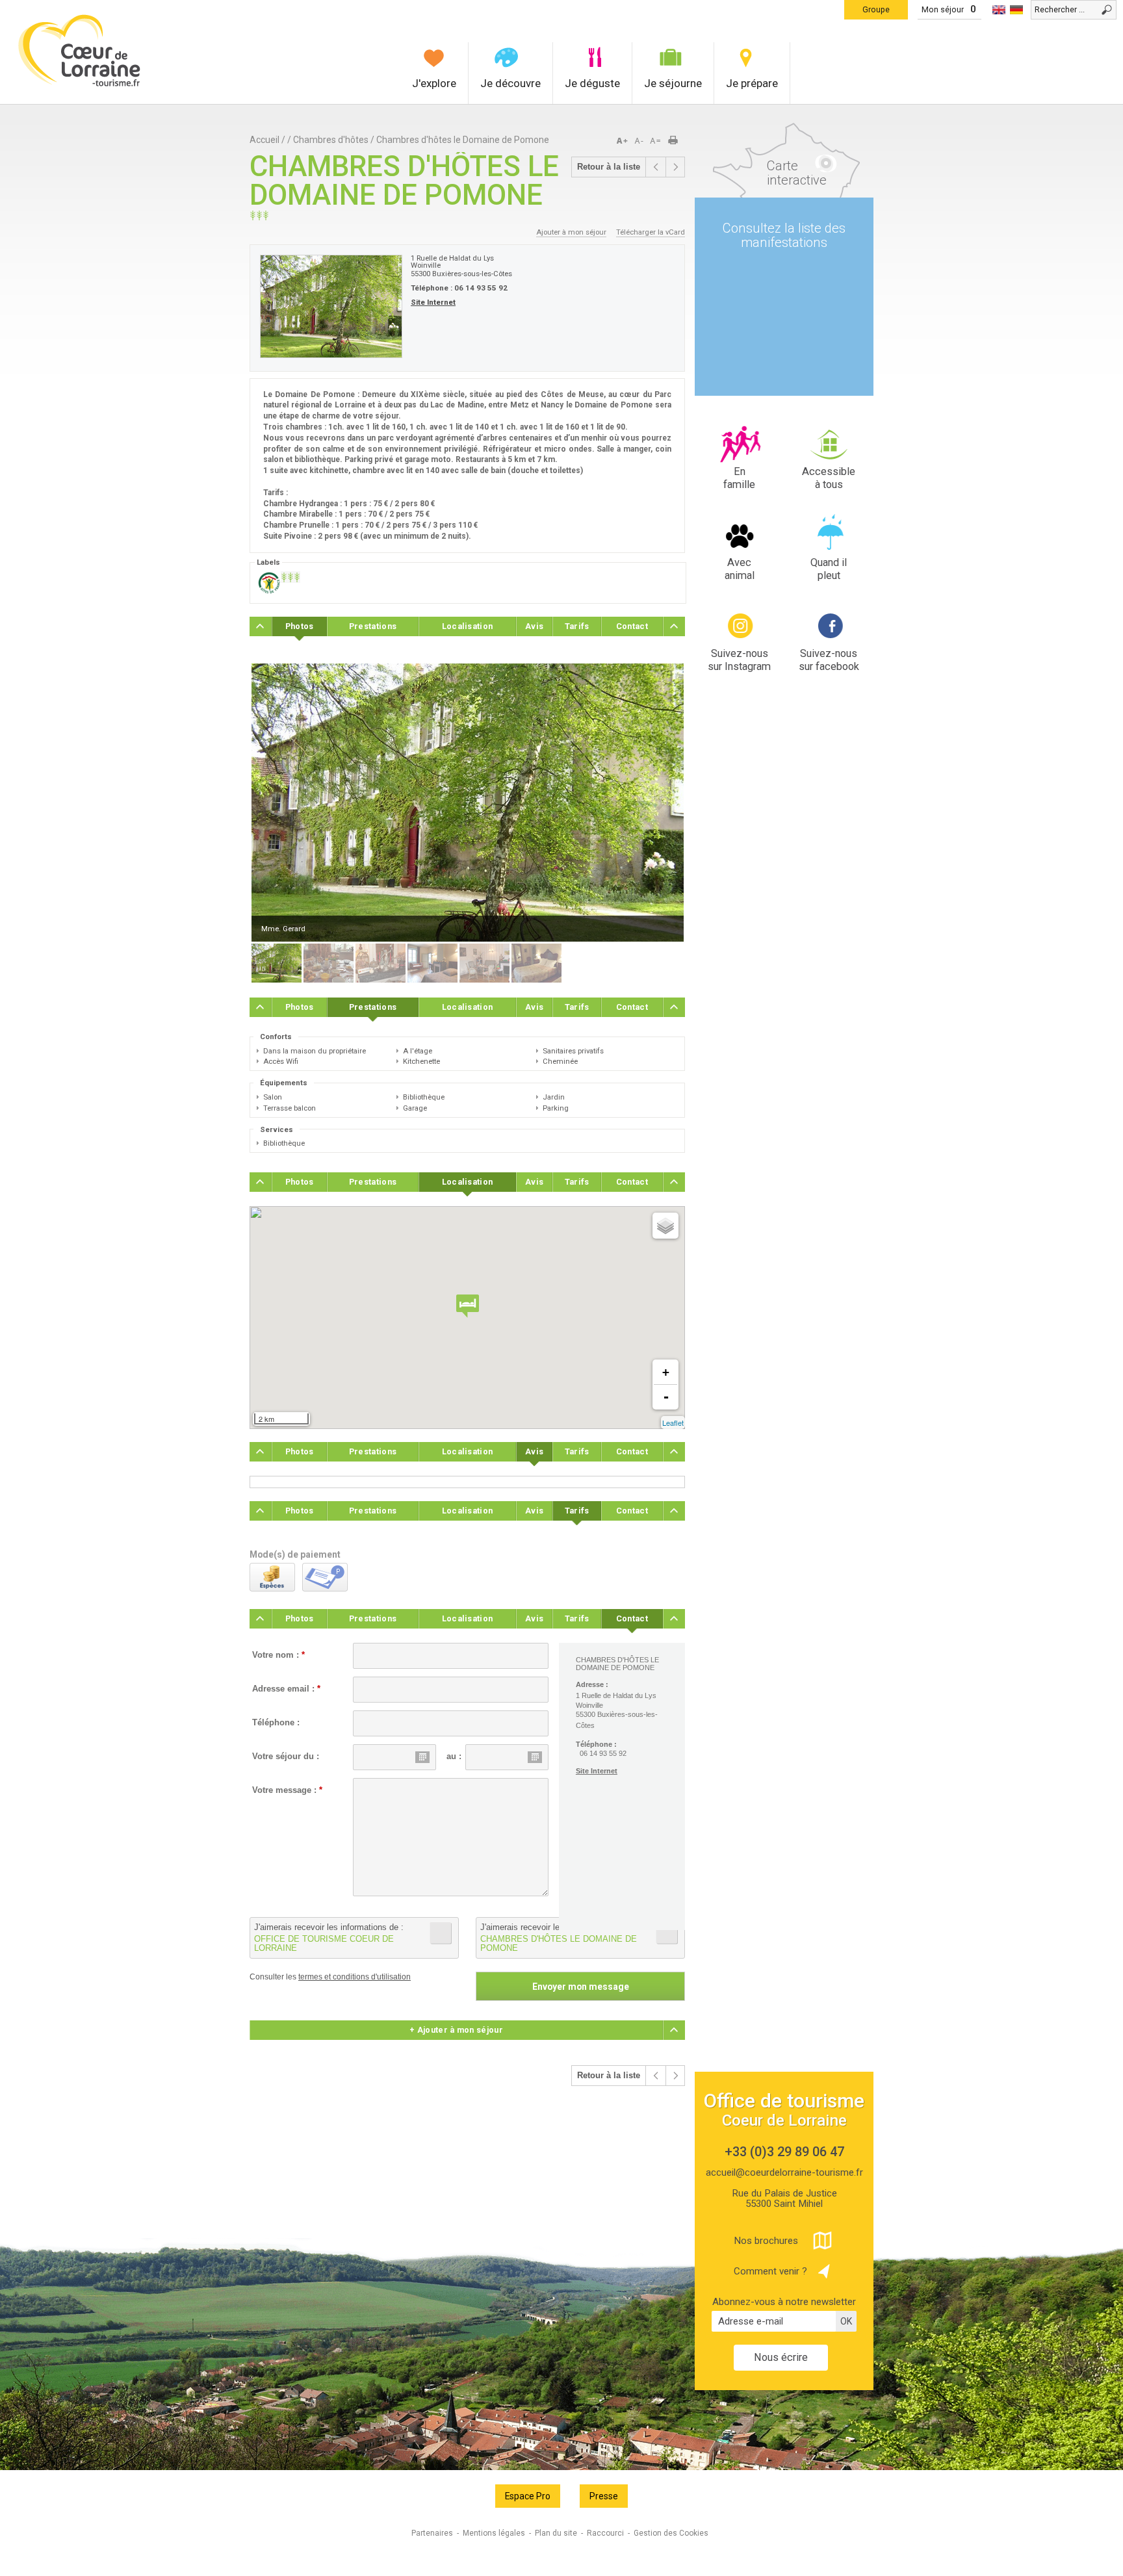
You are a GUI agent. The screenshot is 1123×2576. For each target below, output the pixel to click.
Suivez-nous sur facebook (829, 660)
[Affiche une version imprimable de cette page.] (677, 141)
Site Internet (433, 302)
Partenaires (432, 2533)
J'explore (434, 83)
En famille (739, 478)
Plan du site (556, 2533)
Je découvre (510, 83)
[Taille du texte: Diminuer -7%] (640, 141)
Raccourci (605, 2533)
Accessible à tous (829, 478)
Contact (632, 626)
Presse (604, 2496)
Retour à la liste (609, 167)
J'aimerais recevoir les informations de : (329, 1938)
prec (656, 167)
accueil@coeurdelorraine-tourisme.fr (784, 2172)
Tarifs (577, 626)
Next (662, 803)
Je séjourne (673, 83)
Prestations (373, 626)
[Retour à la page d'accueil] (80, 85)
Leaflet (673, 1423)
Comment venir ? (770, 2271)
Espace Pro (528, 2496)
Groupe (876, 9)
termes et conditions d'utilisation (355, 1977)
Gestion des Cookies (671, 2533)
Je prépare (752, 83)
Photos (300, 626)
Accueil (265, 140)
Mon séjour (943, 9)
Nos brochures (766, 2241)
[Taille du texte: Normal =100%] (656, 141)
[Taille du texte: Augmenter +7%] (625, 141)
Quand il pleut (829, 569)
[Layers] (665, 1226)
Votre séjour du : (286, 1757)
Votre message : (287, 1790)
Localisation (468, 626)
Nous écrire (781, 2357)
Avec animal (740, 569)
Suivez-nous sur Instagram (739, 660)
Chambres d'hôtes (331, 140)
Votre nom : (278, 1655)
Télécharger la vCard (651, 232)
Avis (534, 626)
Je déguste (592, 83)
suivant (675, 167)
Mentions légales (494, 2533)
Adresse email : (286, 1689)
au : (454, 1757)
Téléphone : (276, 1723)
